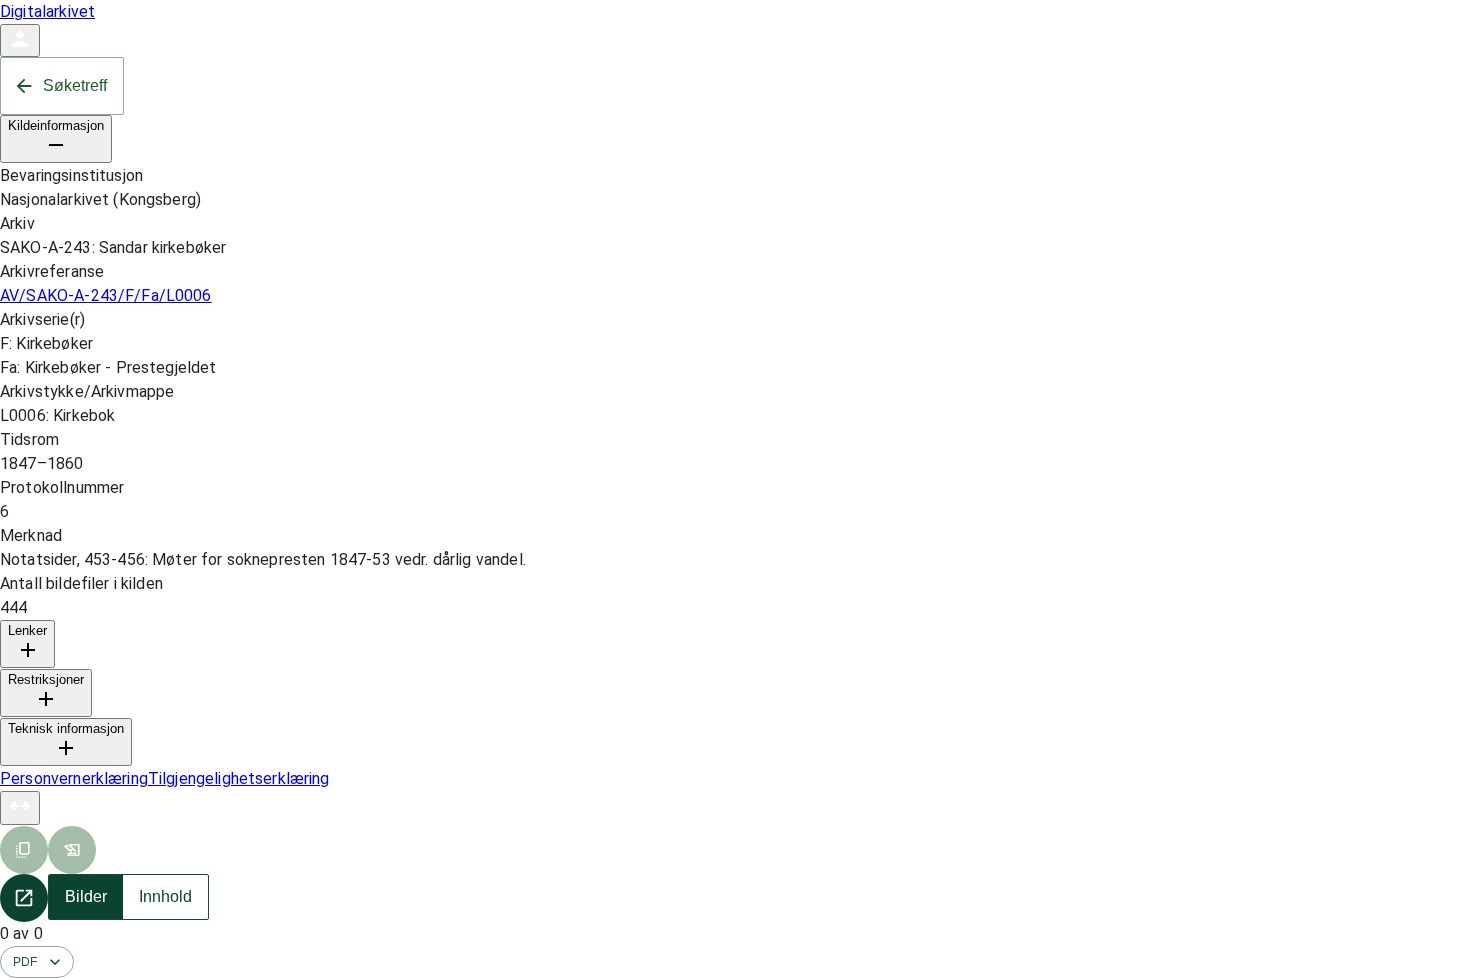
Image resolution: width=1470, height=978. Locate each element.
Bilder (86, 896)
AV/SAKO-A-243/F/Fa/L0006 (106, 295)
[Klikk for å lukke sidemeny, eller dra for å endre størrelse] (20, 808)
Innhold (165, 896)
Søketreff (75, 85)
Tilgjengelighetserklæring (239, 778)
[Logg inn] (20, 40)
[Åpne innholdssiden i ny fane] (24, 898)
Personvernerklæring (74, 778)
